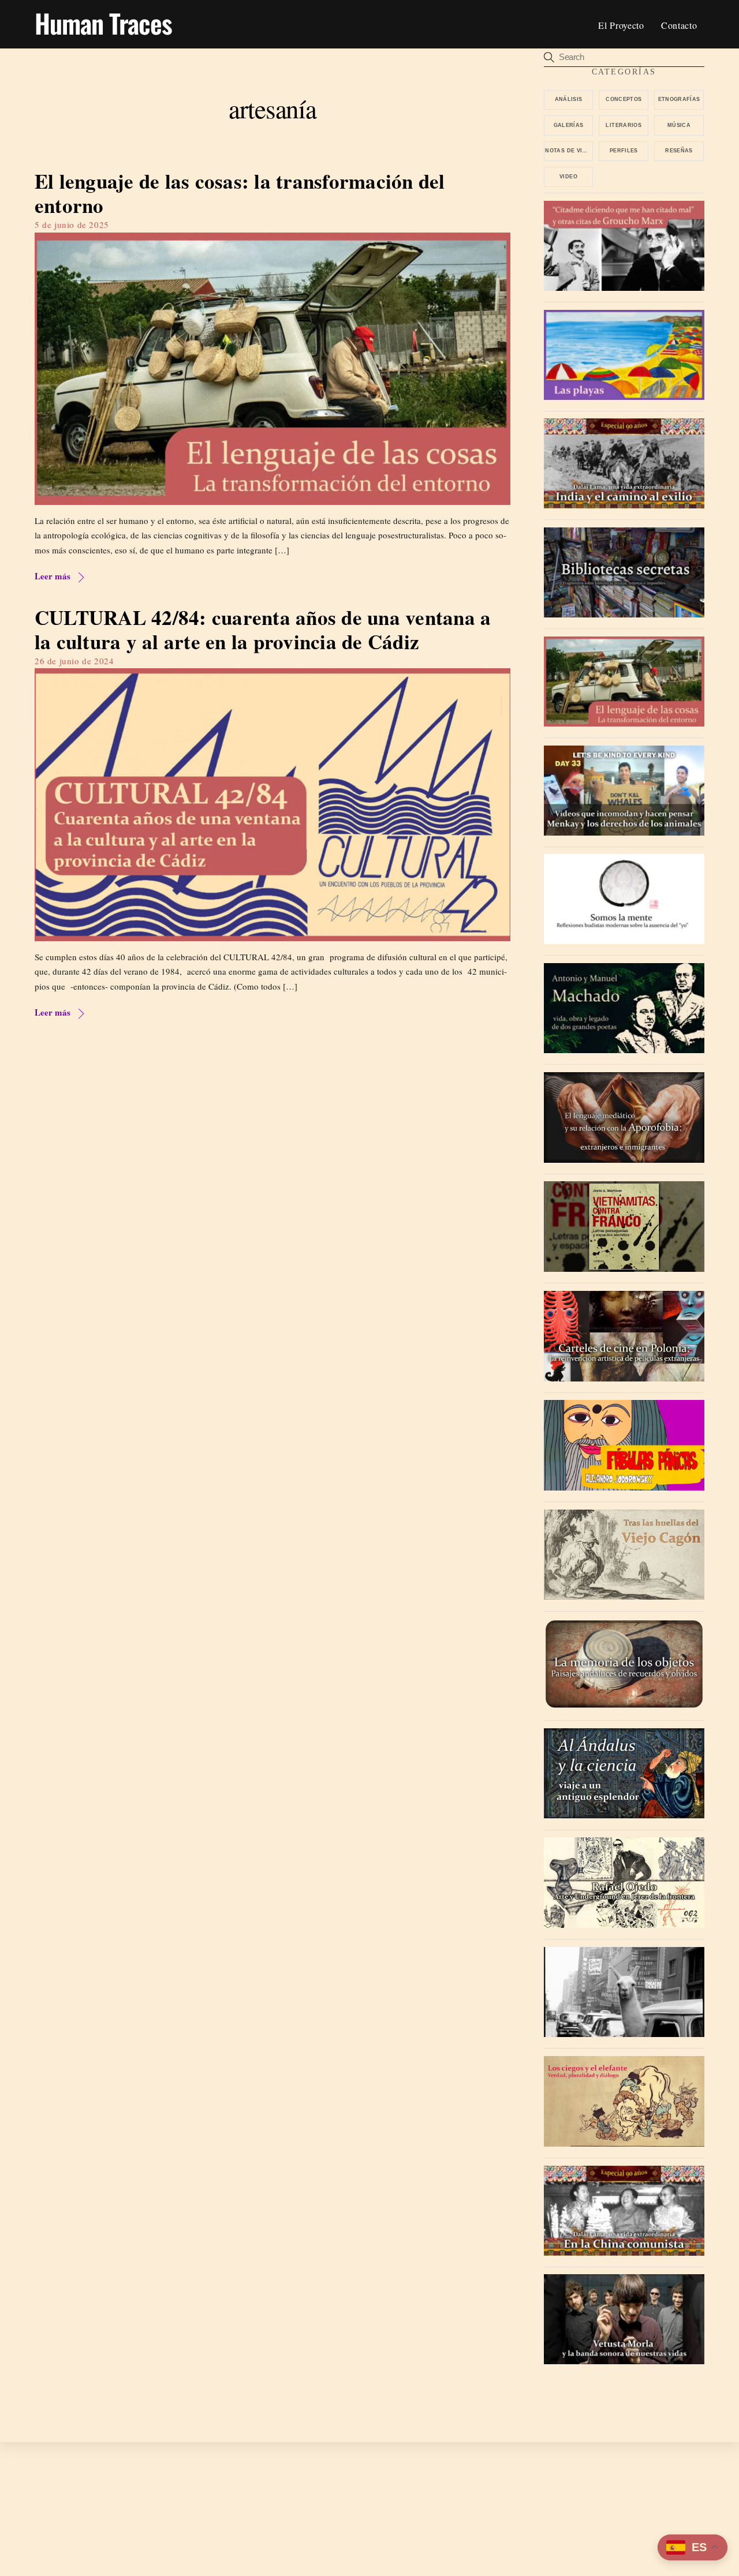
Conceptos (624, 99)
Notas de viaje (569, 151)
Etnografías (679, 99)
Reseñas (679, 151)
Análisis (569, 99)
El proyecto (621, 25)
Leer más (53, 576)
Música (679, 125)
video (568, 177)
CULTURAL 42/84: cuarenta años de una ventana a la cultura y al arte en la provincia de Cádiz (263, 629)
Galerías (569, 125)
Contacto (679, 25)
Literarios (624, 125)
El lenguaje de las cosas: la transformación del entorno (240, 193)
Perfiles (624, 151)
